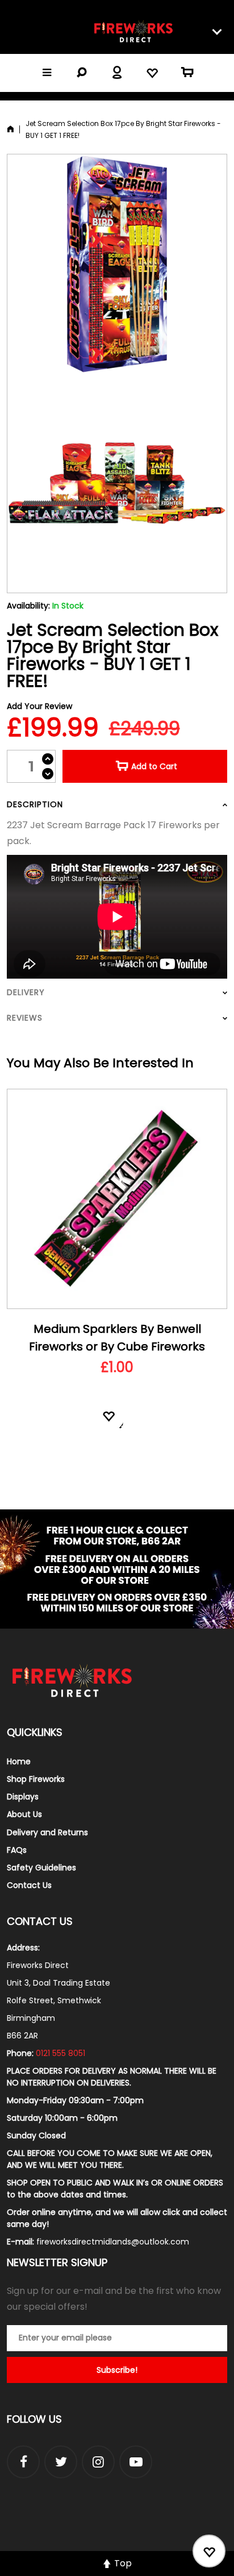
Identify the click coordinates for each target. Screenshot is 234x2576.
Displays (23, 1797)
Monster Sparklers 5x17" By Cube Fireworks (117, 1338)
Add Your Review (39, 706)
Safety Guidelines (41, 1868)
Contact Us (29, 1885)
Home (19, 1761)
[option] (117, 1276)
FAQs (17, 1850)
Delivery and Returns (47, 1832)
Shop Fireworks (36, 1779)
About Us (24, 1814)
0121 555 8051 (60, 2053)
